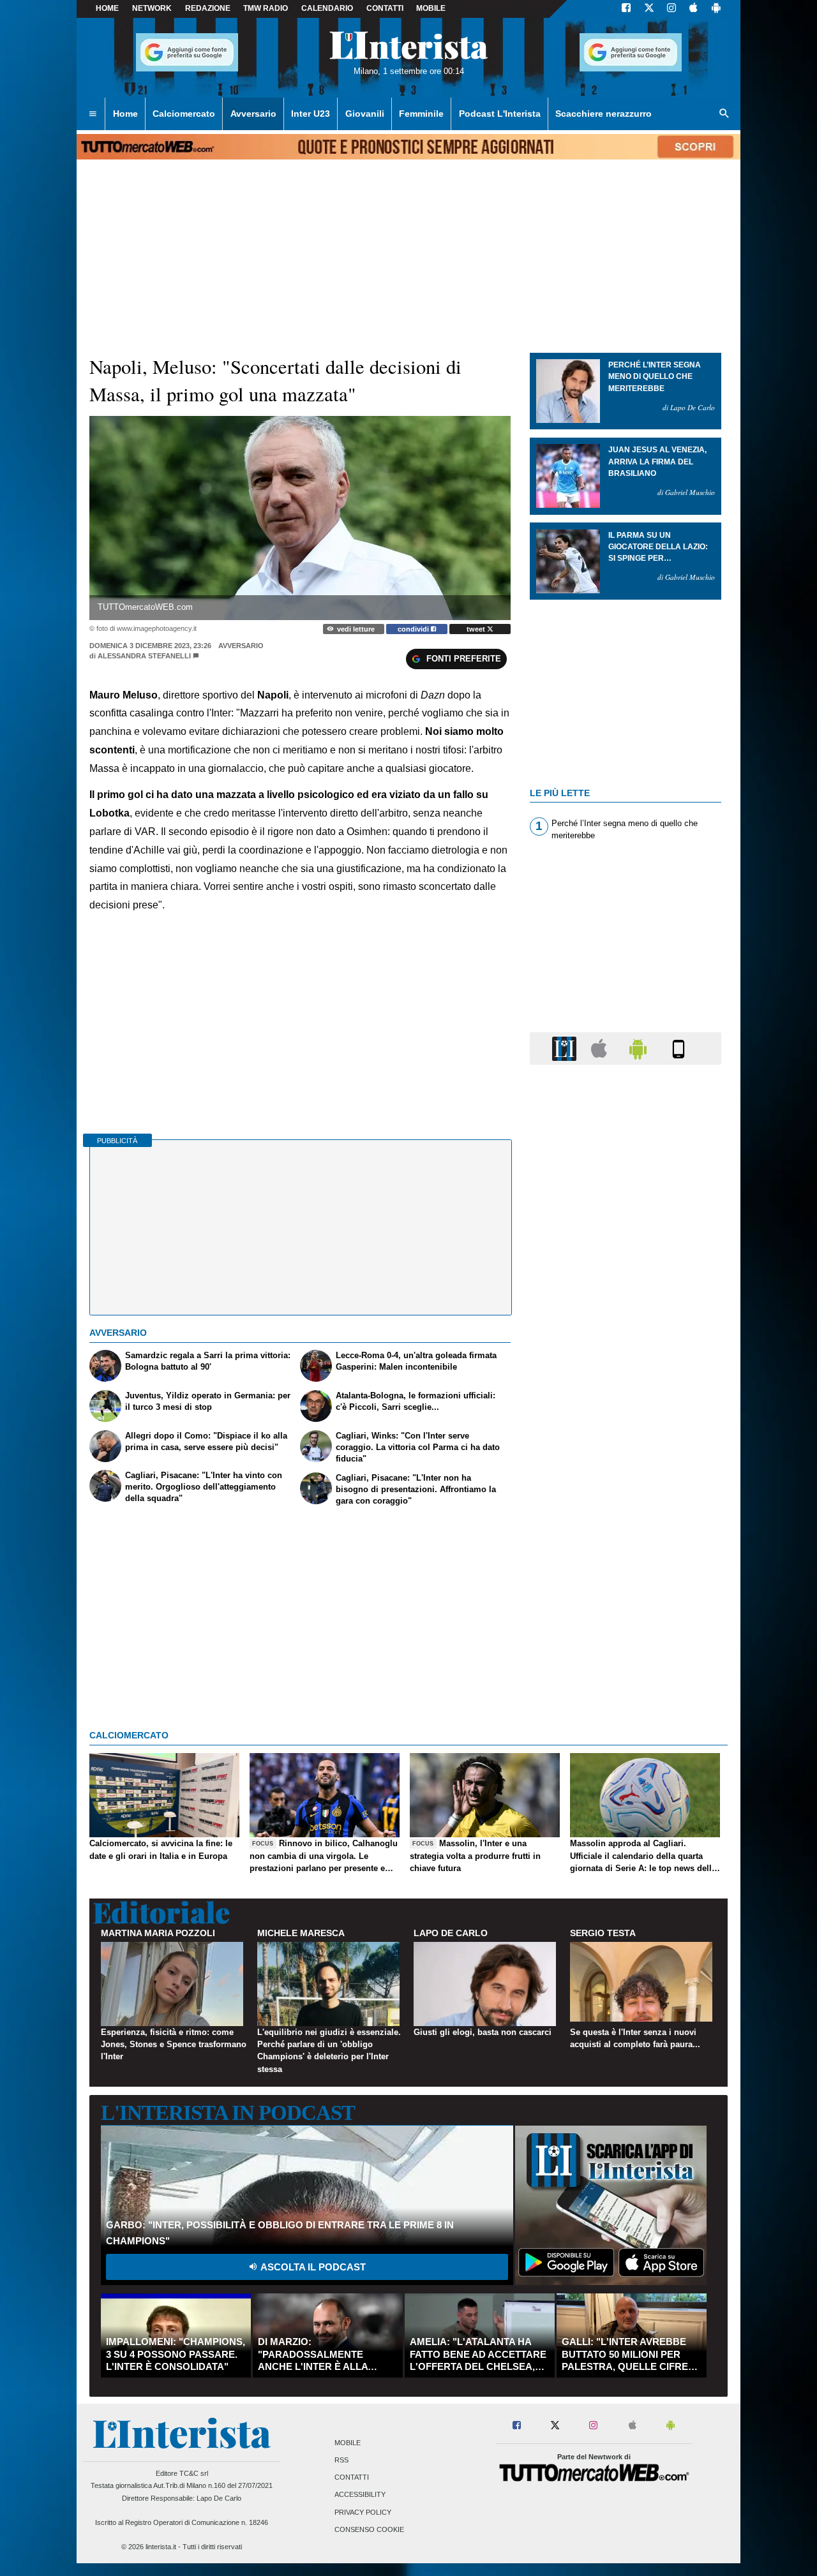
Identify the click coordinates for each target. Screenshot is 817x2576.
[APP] (566, 1048)
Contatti (352, 2478)
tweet (477, 629)
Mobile (348, 2443)
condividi (414, 629)
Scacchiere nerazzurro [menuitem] (603, 114)
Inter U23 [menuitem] (311, 114)
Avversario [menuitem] (253, 114)
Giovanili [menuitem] (365, 114)
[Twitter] (649, 9)
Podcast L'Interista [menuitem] (500, 114)
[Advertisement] (626, 1569)
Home (107, 8)
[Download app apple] (693, 9)
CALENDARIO (327, 8)
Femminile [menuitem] (421, 114)
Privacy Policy (363, 2512)
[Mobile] (678, 1048)
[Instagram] (672, 9)
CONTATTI (385, 8)
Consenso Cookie (369, 2529)
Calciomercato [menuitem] (184, 114)
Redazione (208, 8)
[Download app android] (716, 9)
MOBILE (431, 8)
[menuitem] (93, 114)
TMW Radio (266, 8)
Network (152, 8)
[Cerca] (724, 114)
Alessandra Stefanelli (144, 656)
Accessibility (360, 2495)
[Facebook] (626, 9)
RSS (341, 2460)
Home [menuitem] (125, 114)
